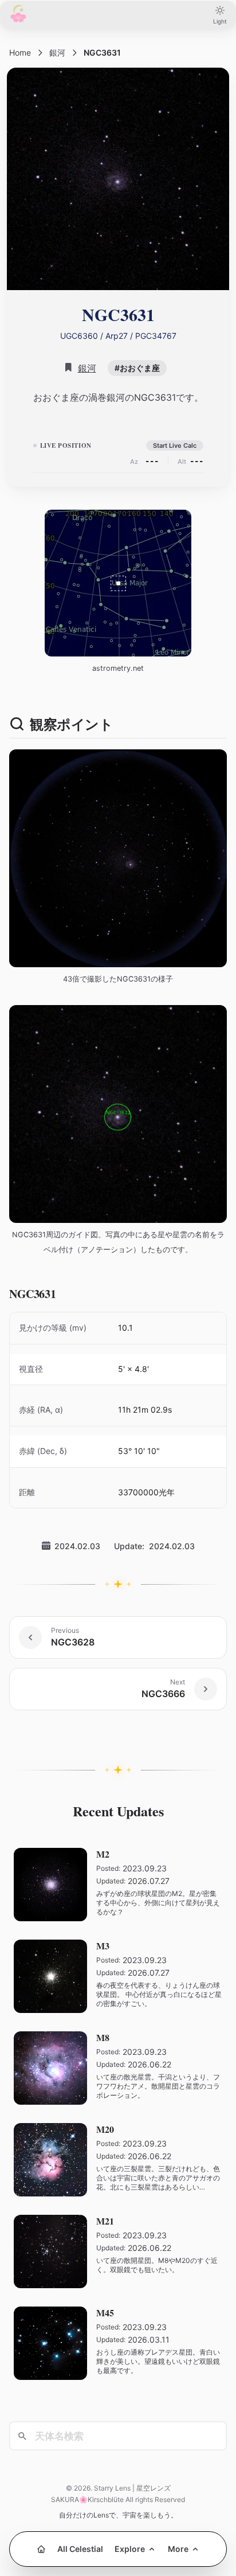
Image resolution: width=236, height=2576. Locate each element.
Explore (130, 2549)
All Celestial (80, 2549)
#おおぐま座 (137, 368)
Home (20, 52)
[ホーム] (41, 2549)
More (178, 2549)
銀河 (57, 52)
